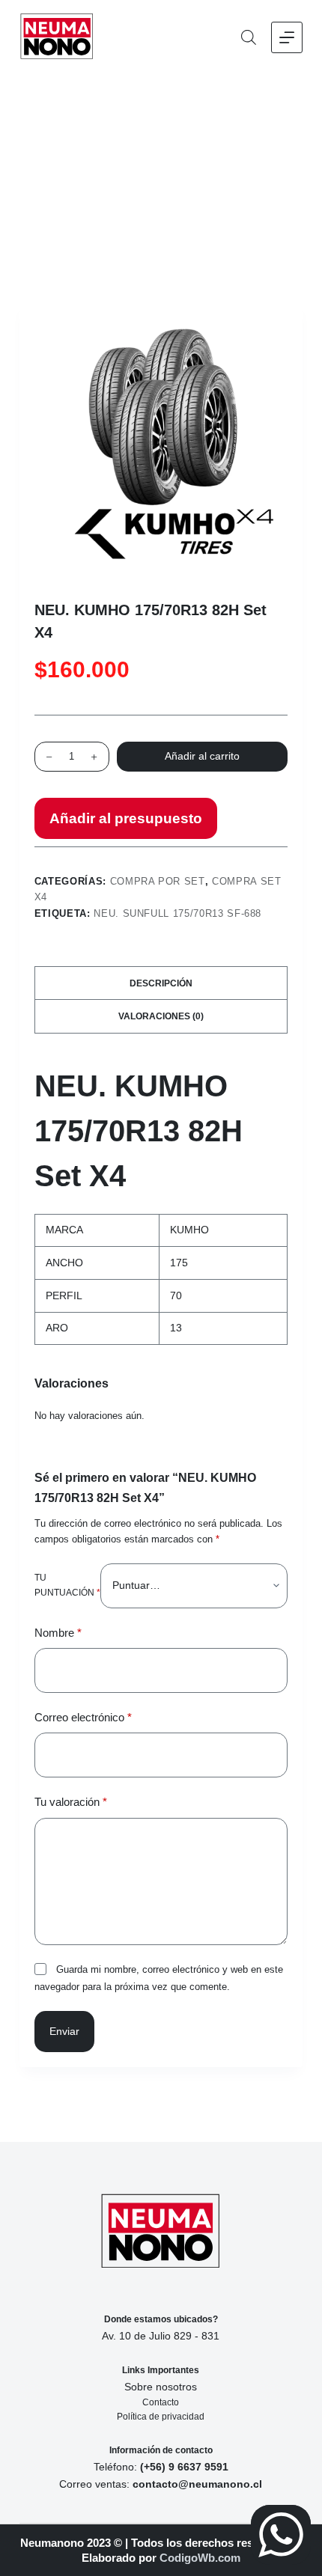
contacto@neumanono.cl (197, 2484)
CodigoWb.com (200, 2558)
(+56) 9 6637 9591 (184, 2467)
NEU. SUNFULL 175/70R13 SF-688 (177, 913)
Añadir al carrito (202, 756)
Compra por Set (158, 881)
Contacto (161, 2402)
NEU (66, 1086)
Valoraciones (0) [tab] (161, 1016)
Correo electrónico (83, 1717)
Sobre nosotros (161, 2387)
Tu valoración (71, 1802)
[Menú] (287, 37)
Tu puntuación (67, 1585)
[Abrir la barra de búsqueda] (249, 37)
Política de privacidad (161, 2417)
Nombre (58, 1633)
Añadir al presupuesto (126, 818)
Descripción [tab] (161, 983)
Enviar (64, 2031)
